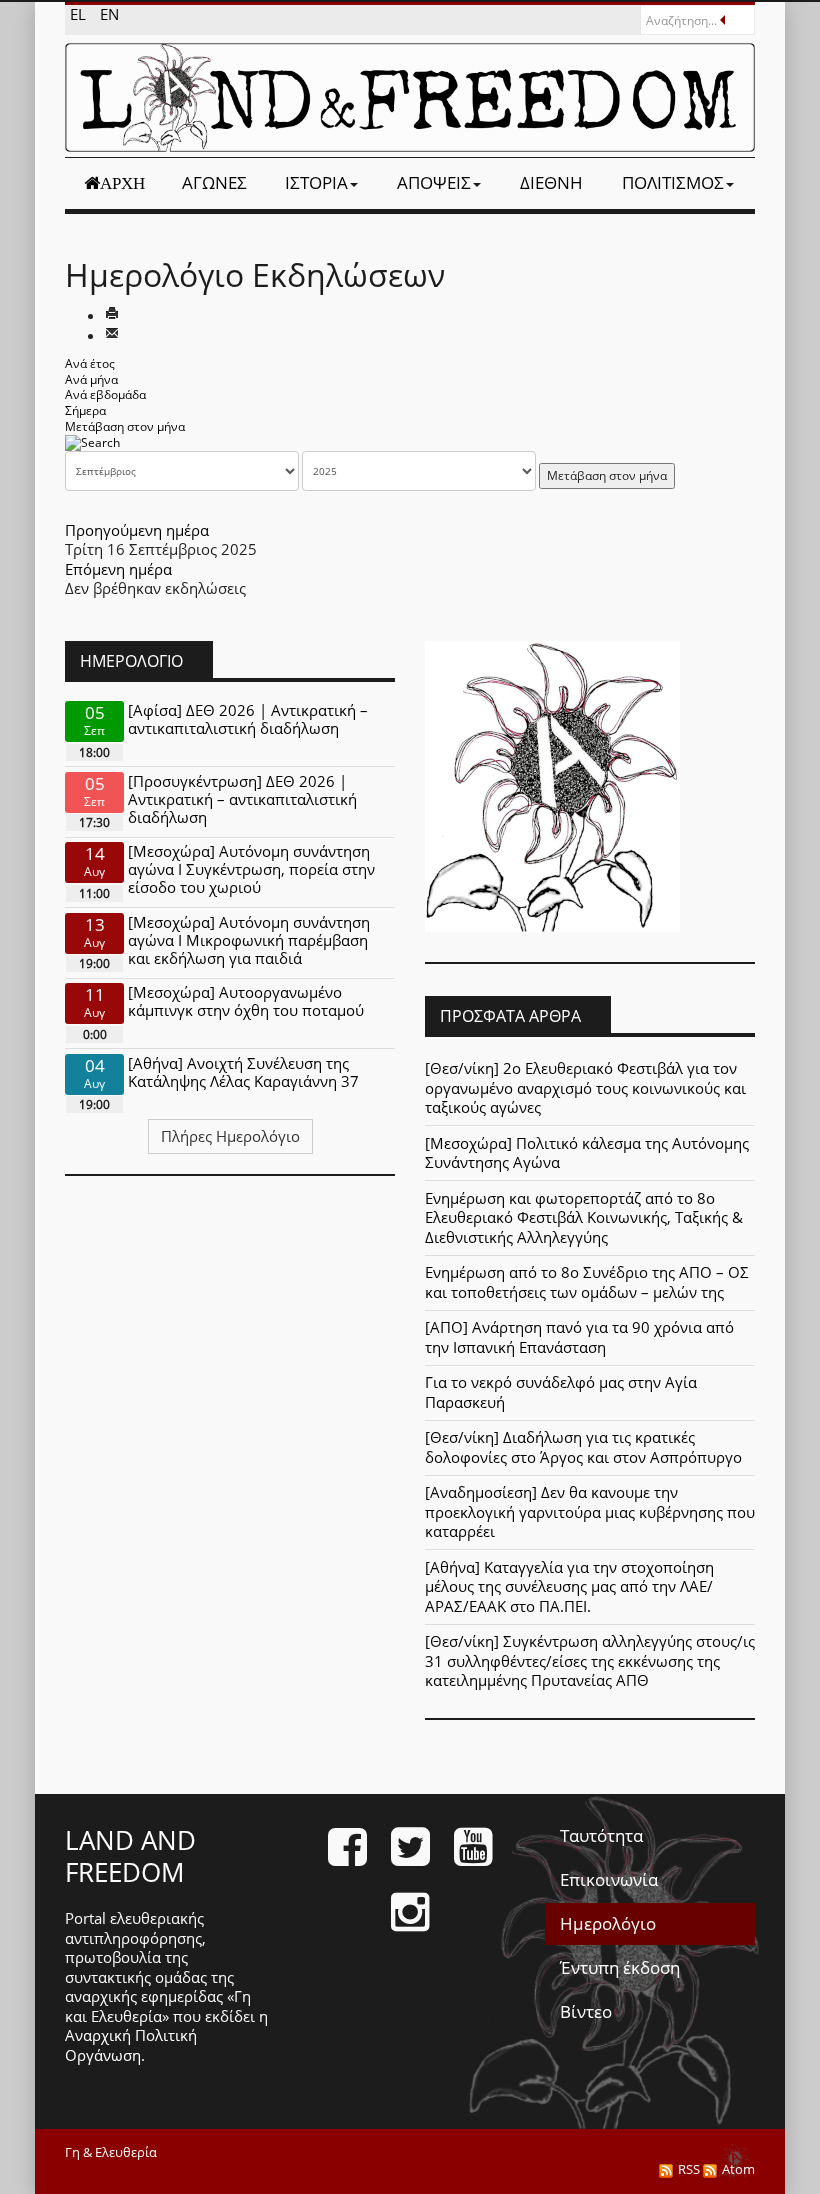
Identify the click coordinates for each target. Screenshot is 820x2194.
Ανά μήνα (91, 379)
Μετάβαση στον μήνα (125, 426)
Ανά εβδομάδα (105, 394)
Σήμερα (85, 410)
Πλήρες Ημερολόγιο (230, 1136)
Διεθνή (551, 182)
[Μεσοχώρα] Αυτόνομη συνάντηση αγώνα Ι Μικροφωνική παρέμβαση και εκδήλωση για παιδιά (249, 940)
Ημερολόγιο (608, 1923)
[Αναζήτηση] (92, 441)
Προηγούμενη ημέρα (137, 530)
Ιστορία (316, 182)
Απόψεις (434, 182)
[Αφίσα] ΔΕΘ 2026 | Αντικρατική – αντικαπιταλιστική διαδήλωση (248, 719)
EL (80, 14)
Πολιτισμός (673, 182)
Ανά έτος (90, 363)
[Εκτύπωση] (112, 315)
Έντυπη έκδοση (620, 1967)
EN (109, 14)
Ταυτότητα (601, 1835)
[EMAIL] (112, 335)
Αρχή (122, 183)
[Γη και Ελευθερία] (410, 97)
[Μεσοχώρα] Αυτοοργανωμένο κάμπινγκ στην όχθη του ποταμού (246, 1001)
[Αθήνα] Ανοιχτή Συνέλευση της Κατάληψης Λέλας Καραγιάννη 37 (243, 1072)
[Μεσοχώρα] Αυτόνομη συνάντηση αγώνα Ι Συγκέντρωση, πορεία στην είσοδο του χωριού (251, 869)
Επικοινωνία (609, 1879)
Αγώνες (214, 182)
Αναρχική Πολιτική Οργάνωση (131, 2045)
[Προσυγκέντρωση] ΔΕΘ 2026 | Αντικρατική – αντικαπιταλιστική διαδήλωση (242, 799)
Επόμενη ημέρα (118, 569)
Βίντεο (586, 2011)
